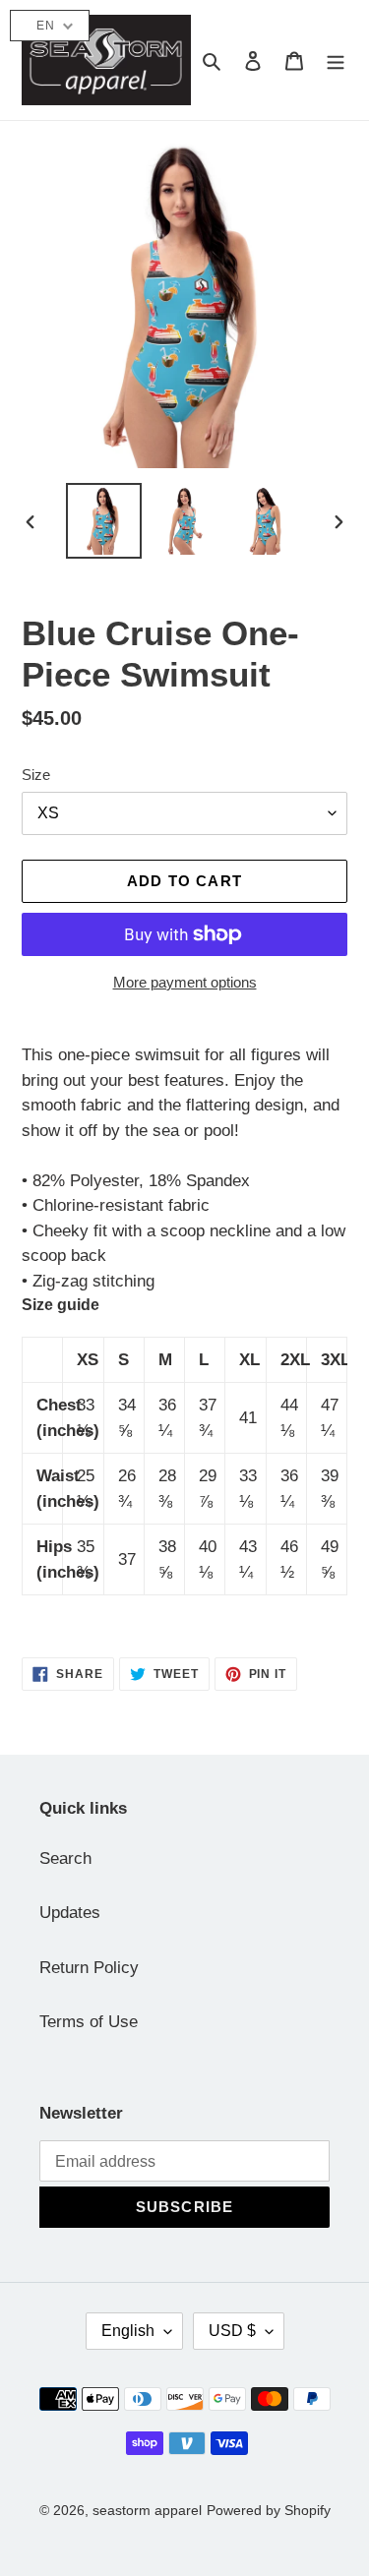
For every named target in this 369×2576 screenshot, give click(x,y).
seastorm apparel (147, 2510)
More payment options (185, 982)
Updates (70, 1913)
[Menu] (336, 60)
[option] (104, 521)
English (128, 2331)
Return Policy (89, 1968)
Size (36, 775)
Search (65, 1858)
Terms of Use (89, 2022)
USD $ (232, 2331)
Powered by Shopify (269, 2510)
